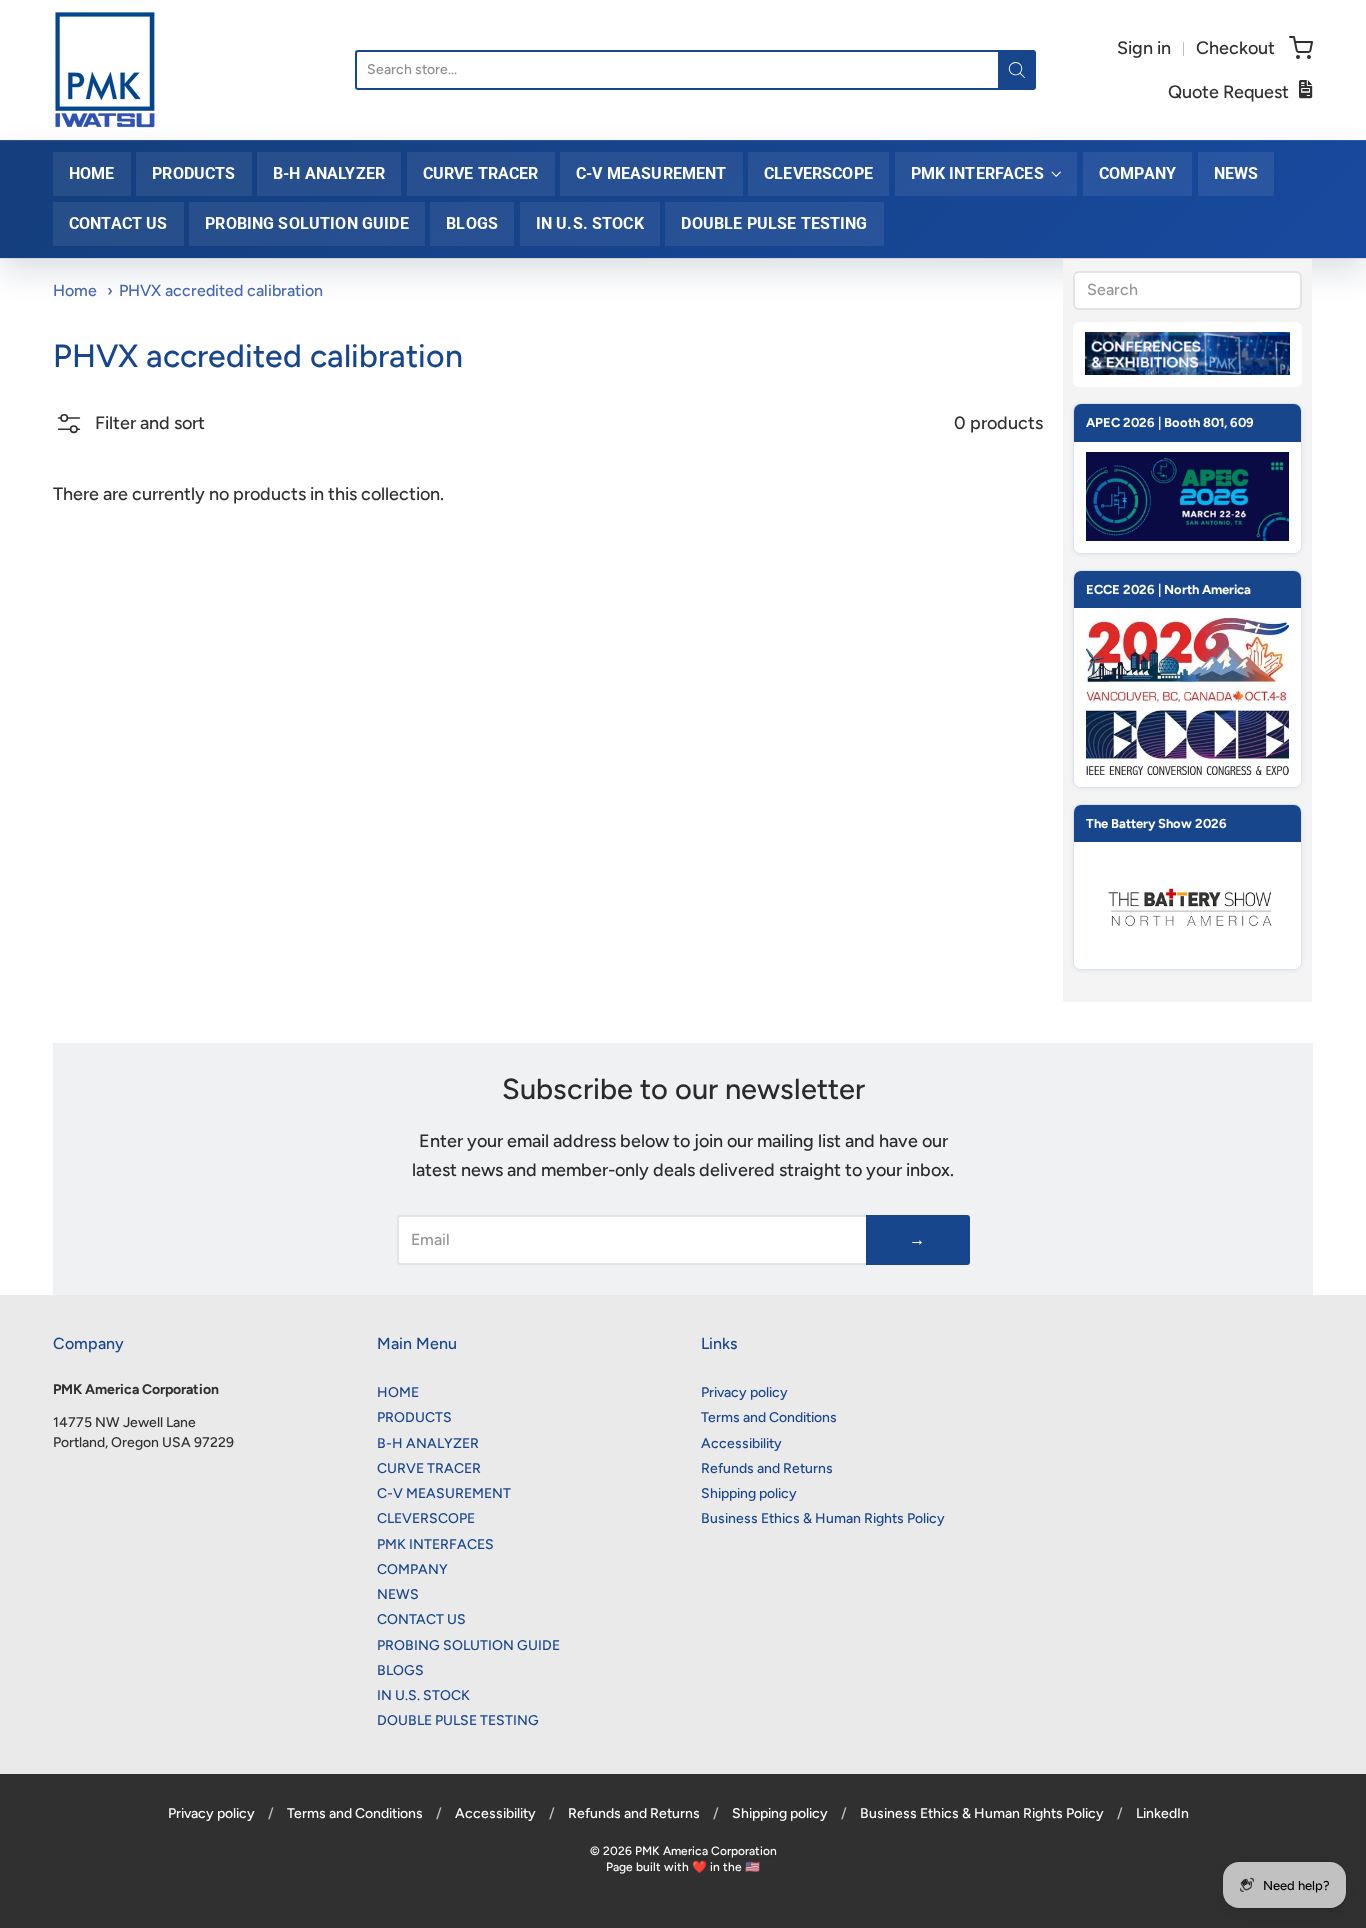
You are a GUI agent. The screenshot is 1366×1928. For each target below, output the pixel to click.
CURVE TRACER (481, 173)
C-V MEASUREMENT (651, 173)
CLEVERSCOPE (818, 173)
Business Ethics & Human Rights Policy (823, 1518)
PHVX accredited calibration (221, 290)
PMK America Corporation (706, 1851)
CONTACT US (118, 223)
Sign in (1144, 48)
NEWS (1236, 173)
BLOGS (472, 223)
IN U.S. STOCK (590, 223)
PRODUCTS (193, 173)
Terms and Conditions (769, 1417)
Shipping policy (749, 1493)
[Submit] (1017, 70)
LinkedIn (1162, 1813)
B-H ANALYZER (329, 173)
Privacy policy (744, 1392)
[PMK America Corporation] (105, 70)
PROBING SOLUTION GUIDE (307, 223)
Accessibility (741, 1443)
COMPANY (1137, 173)
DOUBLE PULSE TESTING (774, 223)
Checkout (1235, 48)
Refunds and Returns (767, 1468)
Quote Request (1228, 92)
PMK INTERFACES (977, 173)
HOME (92, 173)
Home (75, 290)
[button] (129, 431)
